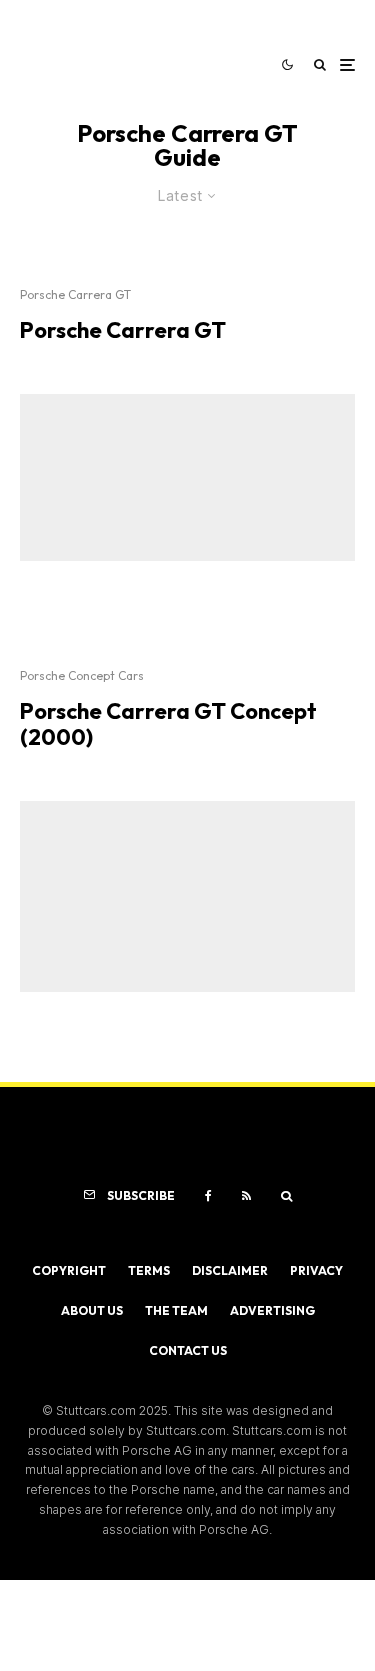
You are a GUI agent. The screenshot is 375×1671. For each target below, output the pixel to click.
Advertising (272, 1310)
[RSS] (246, 1196)
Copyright (69, 1270)
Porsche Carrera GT (75, 294)
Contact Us (188, 1350)
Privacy (316, 1270)
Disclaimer (230, 1270)
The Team (176, 1310)
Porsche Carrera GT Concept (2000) (168, 724)
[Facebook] (208, 1196)
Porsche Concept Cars (82, 675)
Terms (149, 1270)
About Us (92, 1310)
